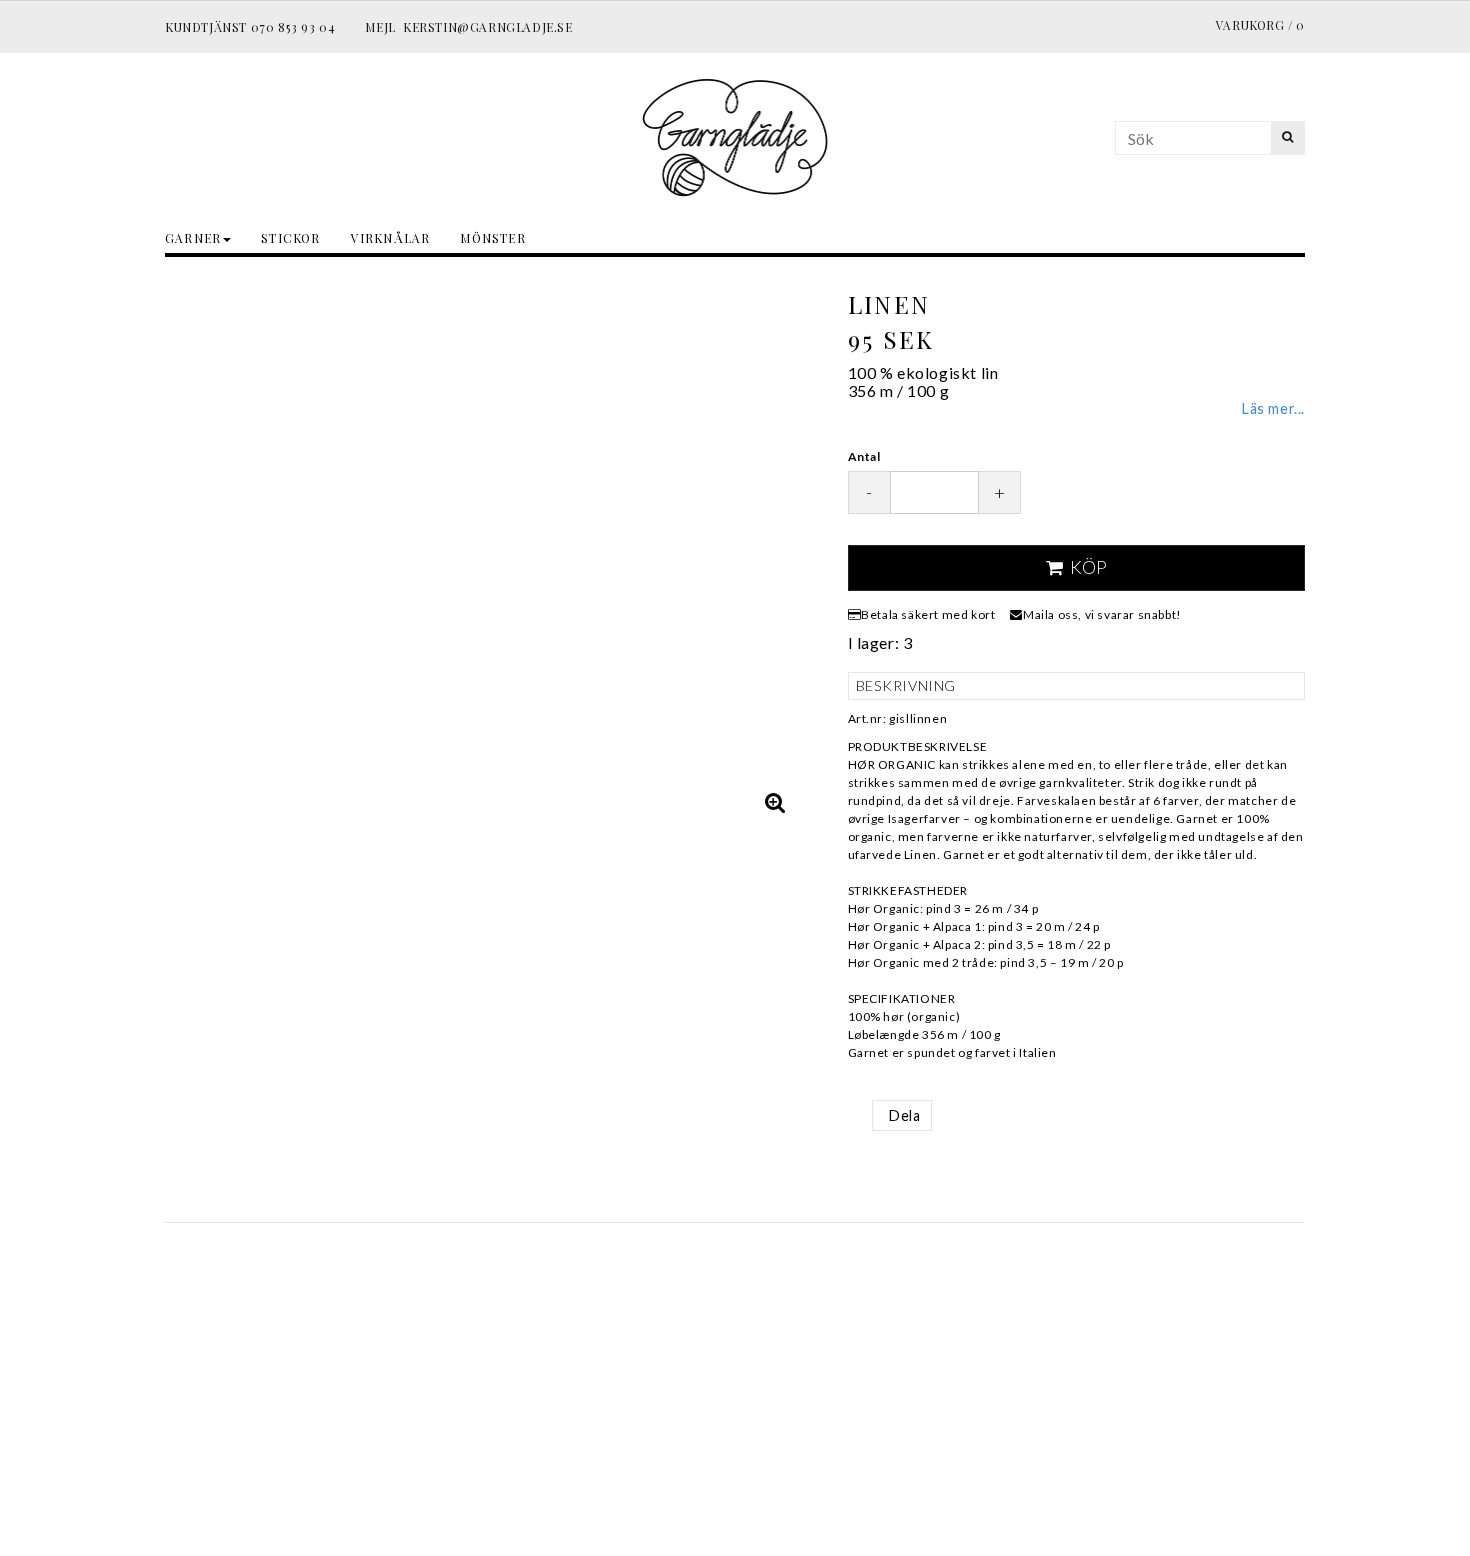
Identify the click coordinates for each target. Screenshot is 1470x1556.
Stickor (290, 238)
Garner (193, 238)
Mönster (492, 238)
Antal (864, 456)
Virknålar (391, 238)
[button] (776, 802)
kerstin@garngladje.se (488, 27)
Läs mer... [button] (1273, 408)
